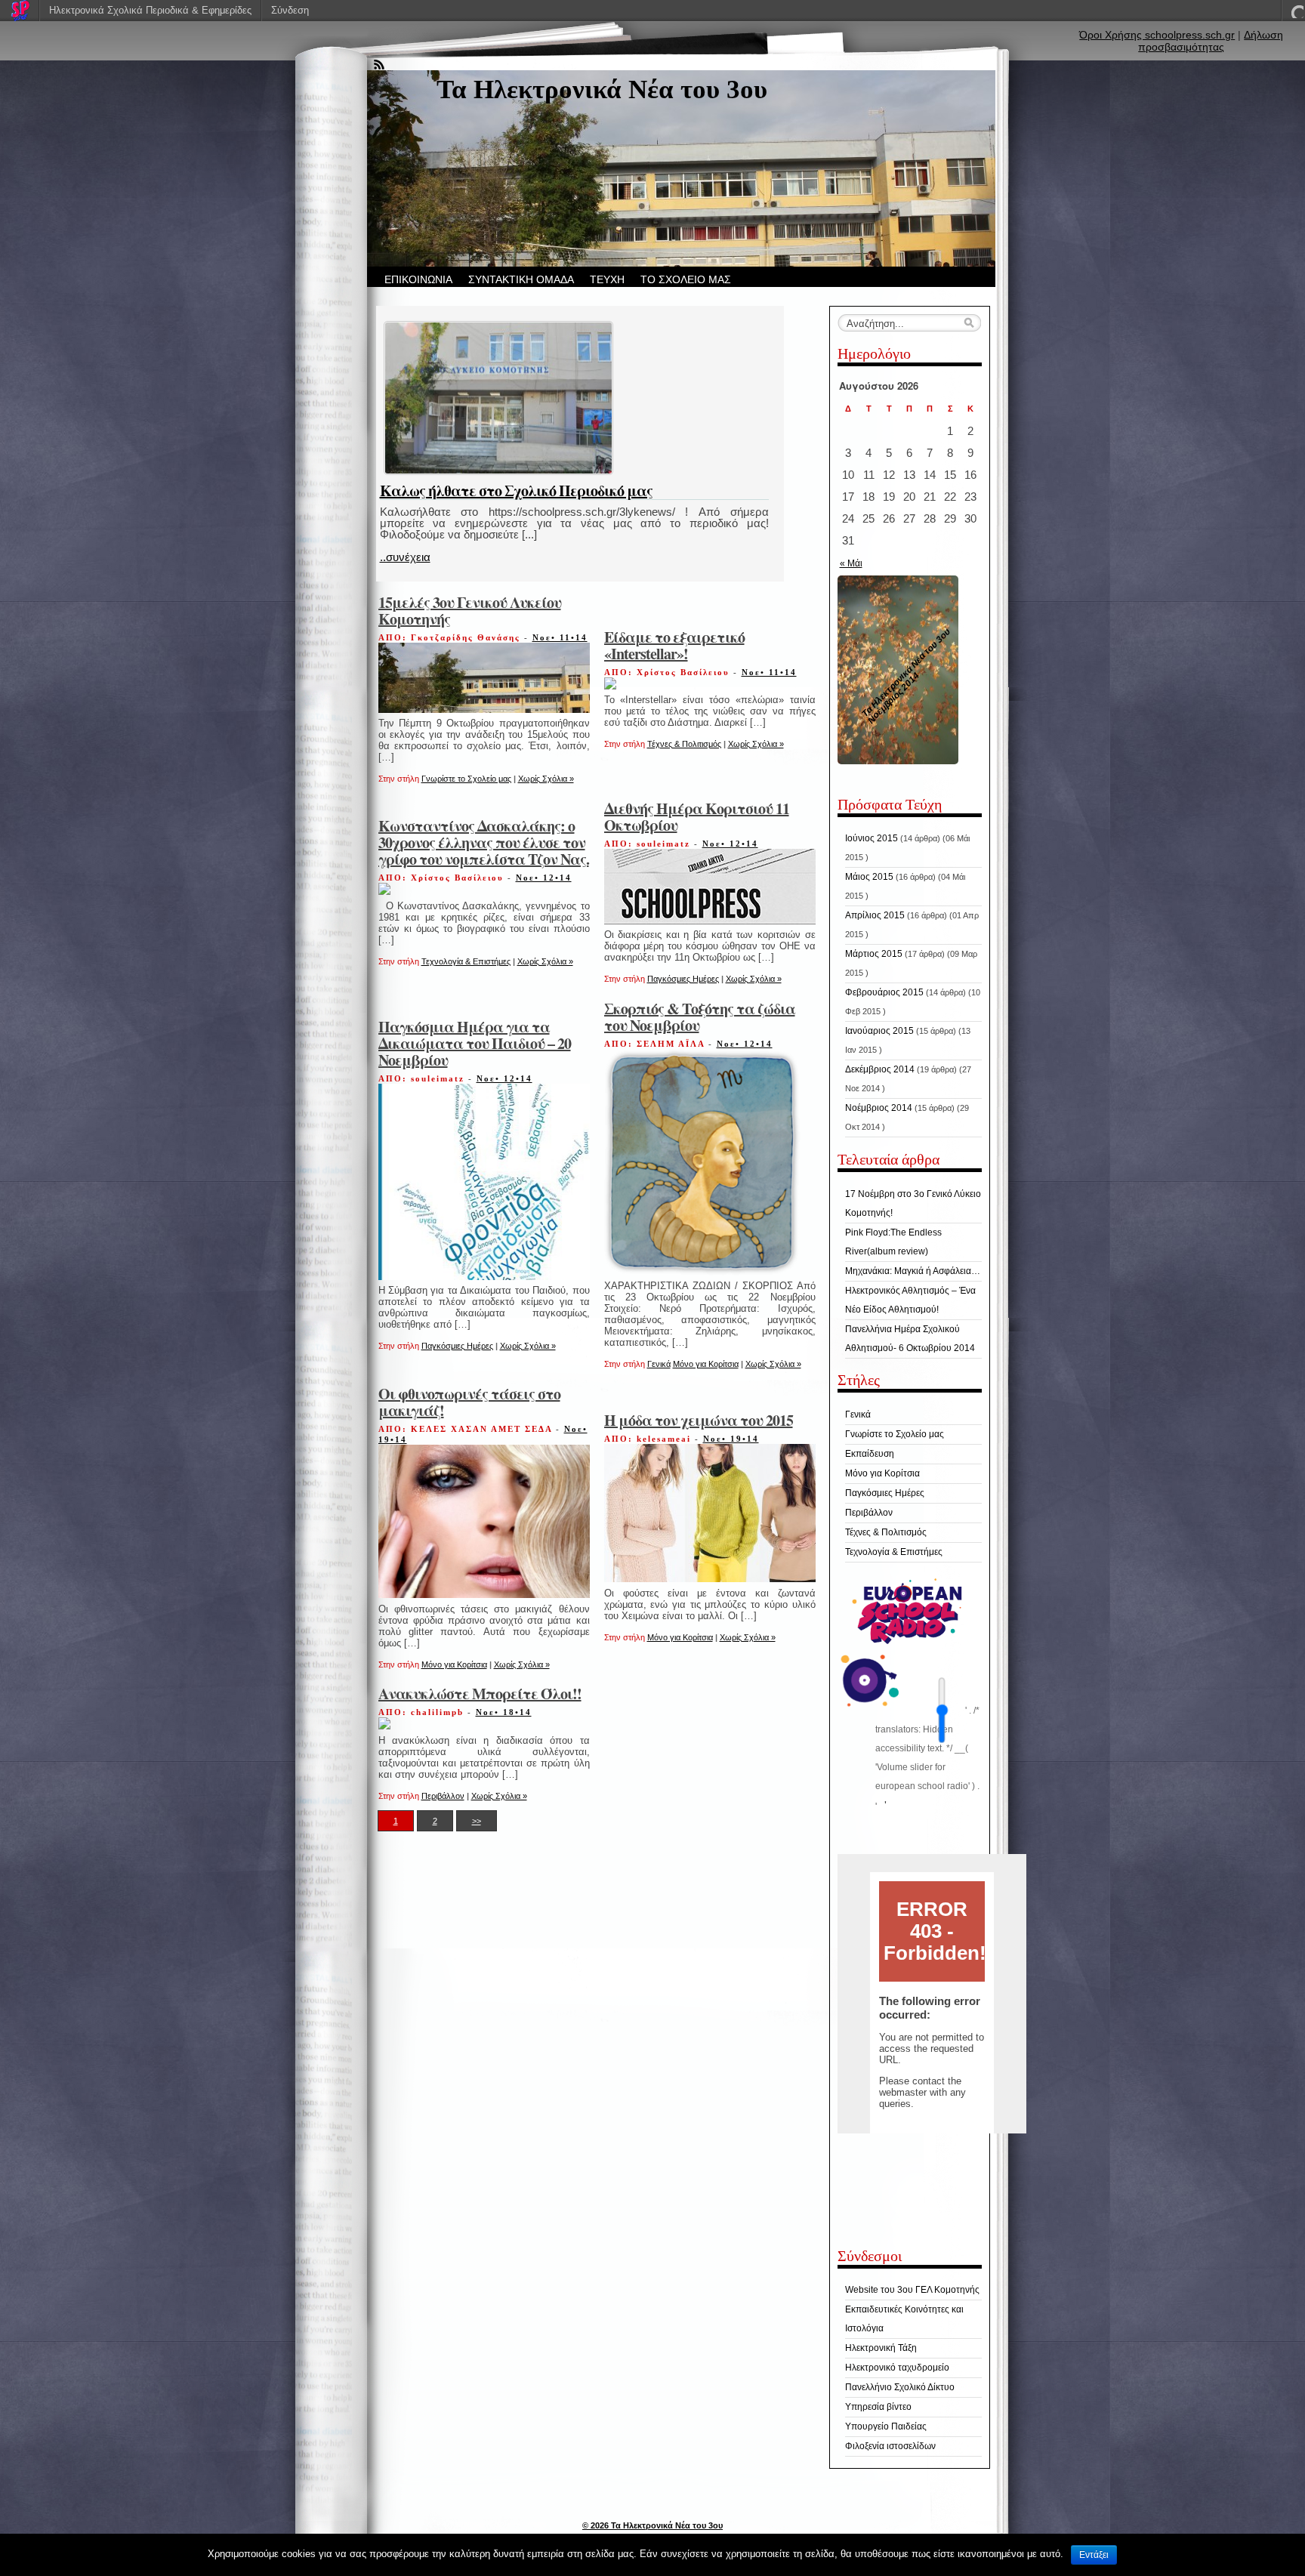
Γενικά (659, 1364)
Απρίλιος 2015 (875, 915)
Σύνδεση (290, 10)
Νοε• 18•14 (504, 1712)
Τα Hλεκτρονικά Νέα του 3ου (602, 89)
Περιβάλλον (443, 1796)
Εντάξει (1094, 2555)
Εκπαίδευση (870, 1454)
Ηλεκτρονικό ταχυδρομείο (897, 2368)
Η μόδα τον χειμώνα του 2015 (699, 1420)
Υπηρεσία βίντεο (878, 2407)
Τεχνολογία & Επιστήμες (466, 961)
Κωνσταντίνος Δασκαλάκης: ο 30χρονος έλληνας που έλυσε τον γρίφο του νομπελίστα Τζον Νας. (484, 842)
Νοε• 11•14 (560, 637)
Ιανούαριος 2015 (879, 1031)
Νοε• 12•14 (544, 878)
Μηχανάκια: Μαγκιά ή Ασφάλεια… (913, 1271)
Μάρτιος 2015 (874, 954)
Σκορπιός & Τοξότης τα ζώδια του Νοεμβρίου (700, 1017)
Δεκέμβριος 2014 (880, 1069)
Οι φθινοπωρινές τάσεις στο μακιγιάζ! (469, 1402)
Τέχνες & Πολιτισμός (684, 744)
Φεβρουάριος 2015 (884, 992)
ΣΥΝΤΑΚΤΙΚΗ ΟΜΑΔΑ (521, 279)
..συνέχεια (405, 557)
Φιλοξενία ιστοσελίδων (890, 2446)
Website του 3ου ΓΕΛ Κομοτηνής (912, 2290)
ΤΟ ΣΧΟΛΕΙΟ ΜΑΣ (686, 279)
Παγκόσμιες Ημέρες (683, 979)
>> (477, 1821)
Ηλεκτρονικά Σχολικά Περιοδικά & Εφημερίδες (150, 10)
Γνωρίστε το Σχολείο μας (466, 779)
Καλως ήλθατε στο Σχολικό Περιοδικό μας (516, 491)
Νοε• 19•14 (731, 1439)
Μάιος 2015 (869, 877)
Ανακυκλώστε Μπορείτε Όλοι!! (480, 1694)
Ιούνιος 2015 (872, 838)
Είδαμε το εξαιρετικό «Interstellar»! (674, 645)
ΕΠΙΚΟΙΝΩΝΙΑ (418, 279)
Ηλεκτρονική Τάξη (881, 2348)
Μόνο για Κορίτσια (706, 1364)
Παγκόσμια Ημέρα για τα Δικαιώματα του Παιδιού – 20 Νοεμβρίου (475, 1043)
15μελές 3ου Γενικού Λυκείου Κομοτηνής (470, 611)
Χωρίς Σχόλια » (546, 779)
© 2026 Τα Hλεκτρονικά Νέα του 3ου (652, 2525)
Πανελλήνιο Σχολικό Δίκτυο (900, 2387)
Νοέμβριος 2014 (879, 1108)
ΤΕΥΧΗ (607, 279)
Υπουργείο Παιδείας (886, 2426)
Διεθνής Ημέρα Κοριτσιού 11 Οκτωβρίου (697, 817)
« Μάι (851, 563)
